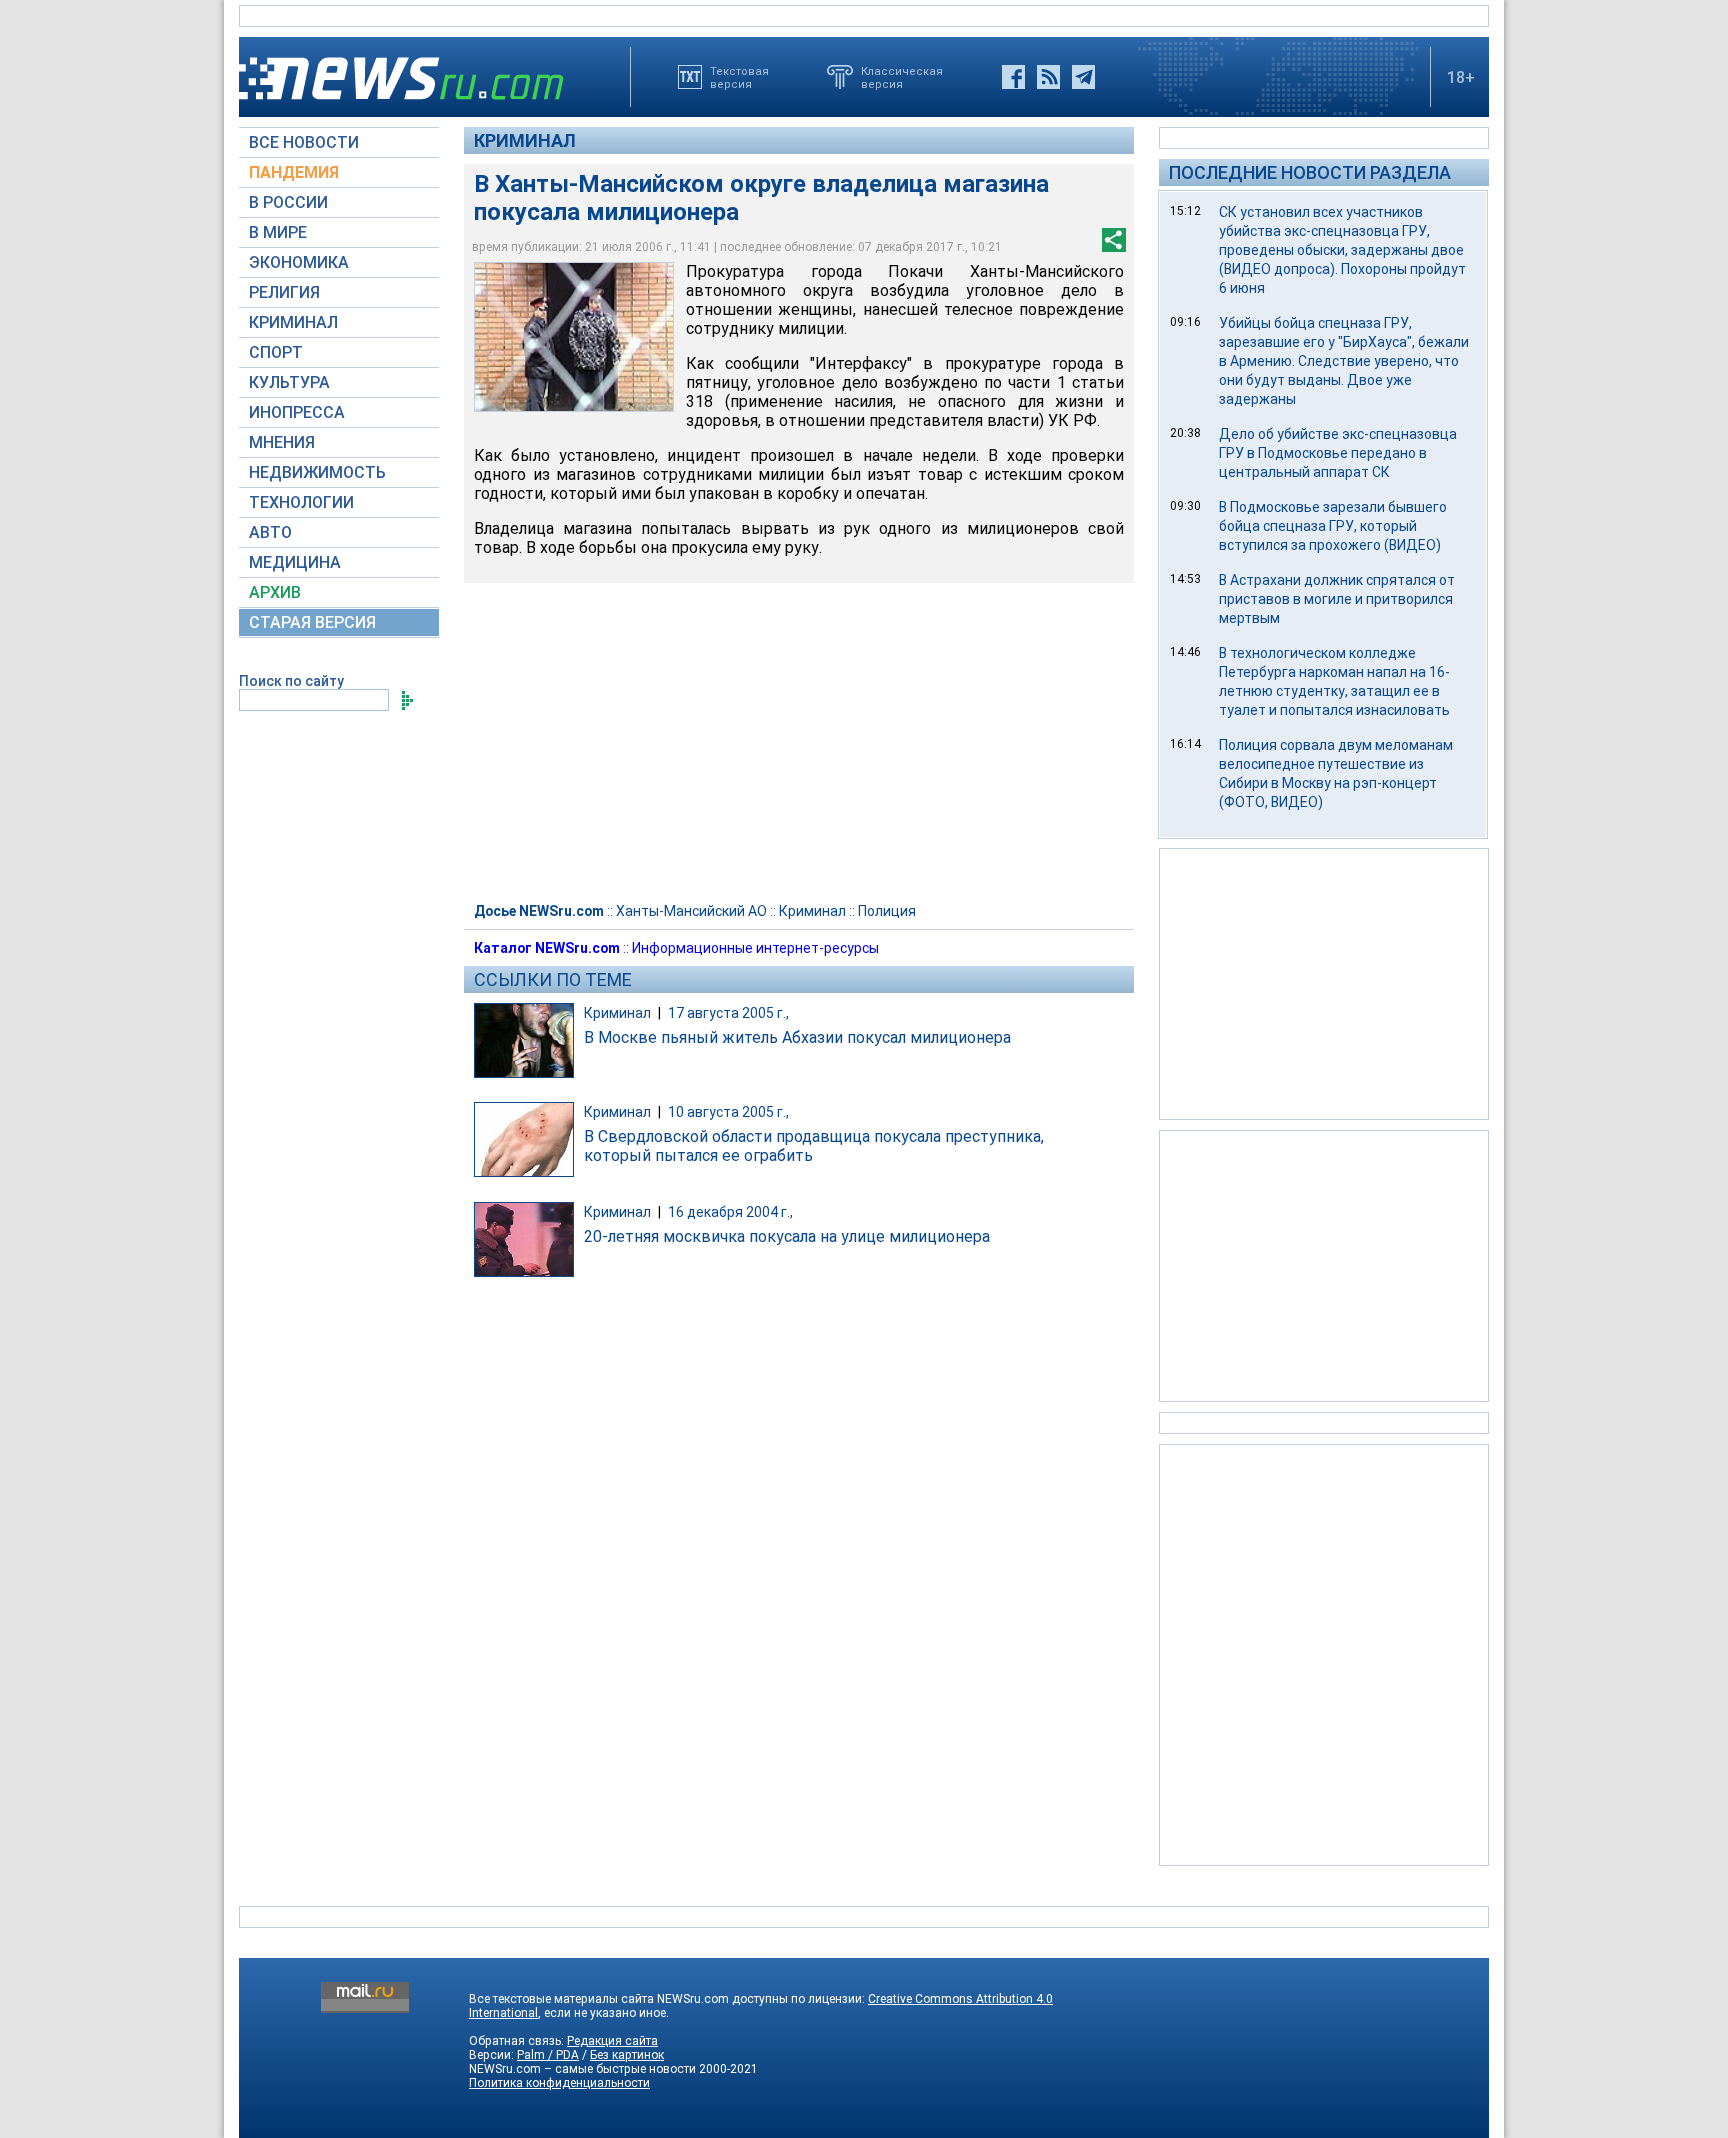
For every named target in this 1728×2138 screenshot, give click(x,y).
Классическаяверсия (902, 77)
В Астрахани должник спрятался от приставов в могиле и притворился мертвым (1337, 599)
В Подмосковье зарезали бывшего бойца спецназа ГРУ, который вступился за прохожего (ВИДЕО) (1333, 526)
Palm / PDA (548, 2055)
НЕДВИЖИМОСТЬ (317, 472)
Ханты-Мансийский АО (691, 911)
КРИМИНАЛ (293, 322)
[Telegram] (1083, 77)
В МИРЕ (278, 232)
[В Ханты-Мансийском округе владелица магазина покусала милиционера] (574, 337)
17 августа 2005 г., (728, 1013)
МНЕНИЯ (282, 442)
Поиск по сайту (291, 681)
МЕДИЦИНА (295, 562)
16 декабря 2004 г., (730, 1212)
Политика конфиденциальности (559, 2083)
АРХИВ (275, 592)
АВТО (270, 532)
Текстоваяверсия (739, 77)
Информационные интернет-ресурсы (755, 948)
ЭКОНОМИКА (299, 262)
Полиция (887, 911)
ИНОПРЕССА (297, 412)
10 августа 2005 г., (728, 1112)
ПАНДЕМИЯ (294, 172)
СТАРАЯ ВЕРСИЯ (312, 622)
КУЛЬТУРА (289, 382)
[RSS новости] (1048, 77)
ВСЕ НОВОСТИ (304, 142)
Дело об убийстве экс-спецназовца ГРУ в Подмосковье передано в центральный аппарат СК (1338, 453)
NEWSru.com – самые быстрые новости (582, 2069)
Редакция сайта (612, 2041)
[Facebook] (1013, 77)
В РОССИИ (288, 202)
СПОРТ (276, 352)
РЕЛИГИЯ (284, 292)
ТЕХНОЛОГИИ (301, 502)
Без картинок (627, 2055)
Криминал (525, 140)
